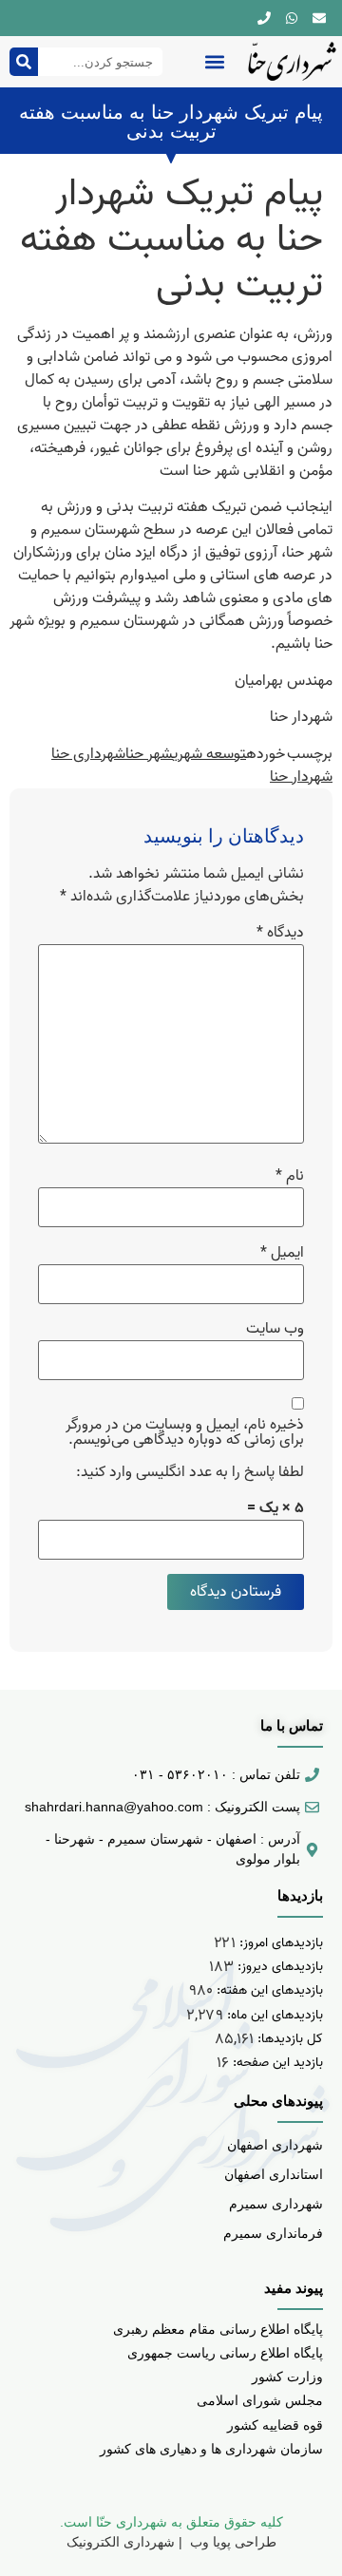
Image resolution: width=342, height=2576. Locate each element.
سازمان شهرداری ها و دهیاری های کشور (211, 2449)
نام (290, 1176)
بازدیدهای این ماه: (273, 2015)
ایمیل (282, 1253)
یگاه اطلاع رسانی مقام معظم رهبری (214, 2329)
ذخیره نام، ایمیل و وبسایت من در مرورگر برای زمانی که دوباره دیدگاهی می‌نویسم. (185, 1432)
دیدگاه (280, 933)
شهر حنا (149, 754)
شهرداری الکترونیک (121, 2542)
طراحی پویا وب (231, 2542)
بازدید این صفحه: (276, 2063)
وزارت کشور (287, 2377)
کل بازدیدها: (288, 2039)
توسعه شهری (209, 754)
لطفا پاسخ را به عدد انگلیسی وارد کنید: (190, 1472)
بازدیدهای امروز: (279, 1943)
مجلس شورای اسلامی (260, 2400)
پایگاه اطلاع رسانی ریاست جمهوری (225, 2353)
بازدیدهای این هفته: (268, 1990)
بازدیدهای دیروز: (278, 1967)
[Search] (24, 62)
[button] (214, 62)
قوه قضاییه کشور (275, 2425)
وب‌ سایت (275, 1329)
